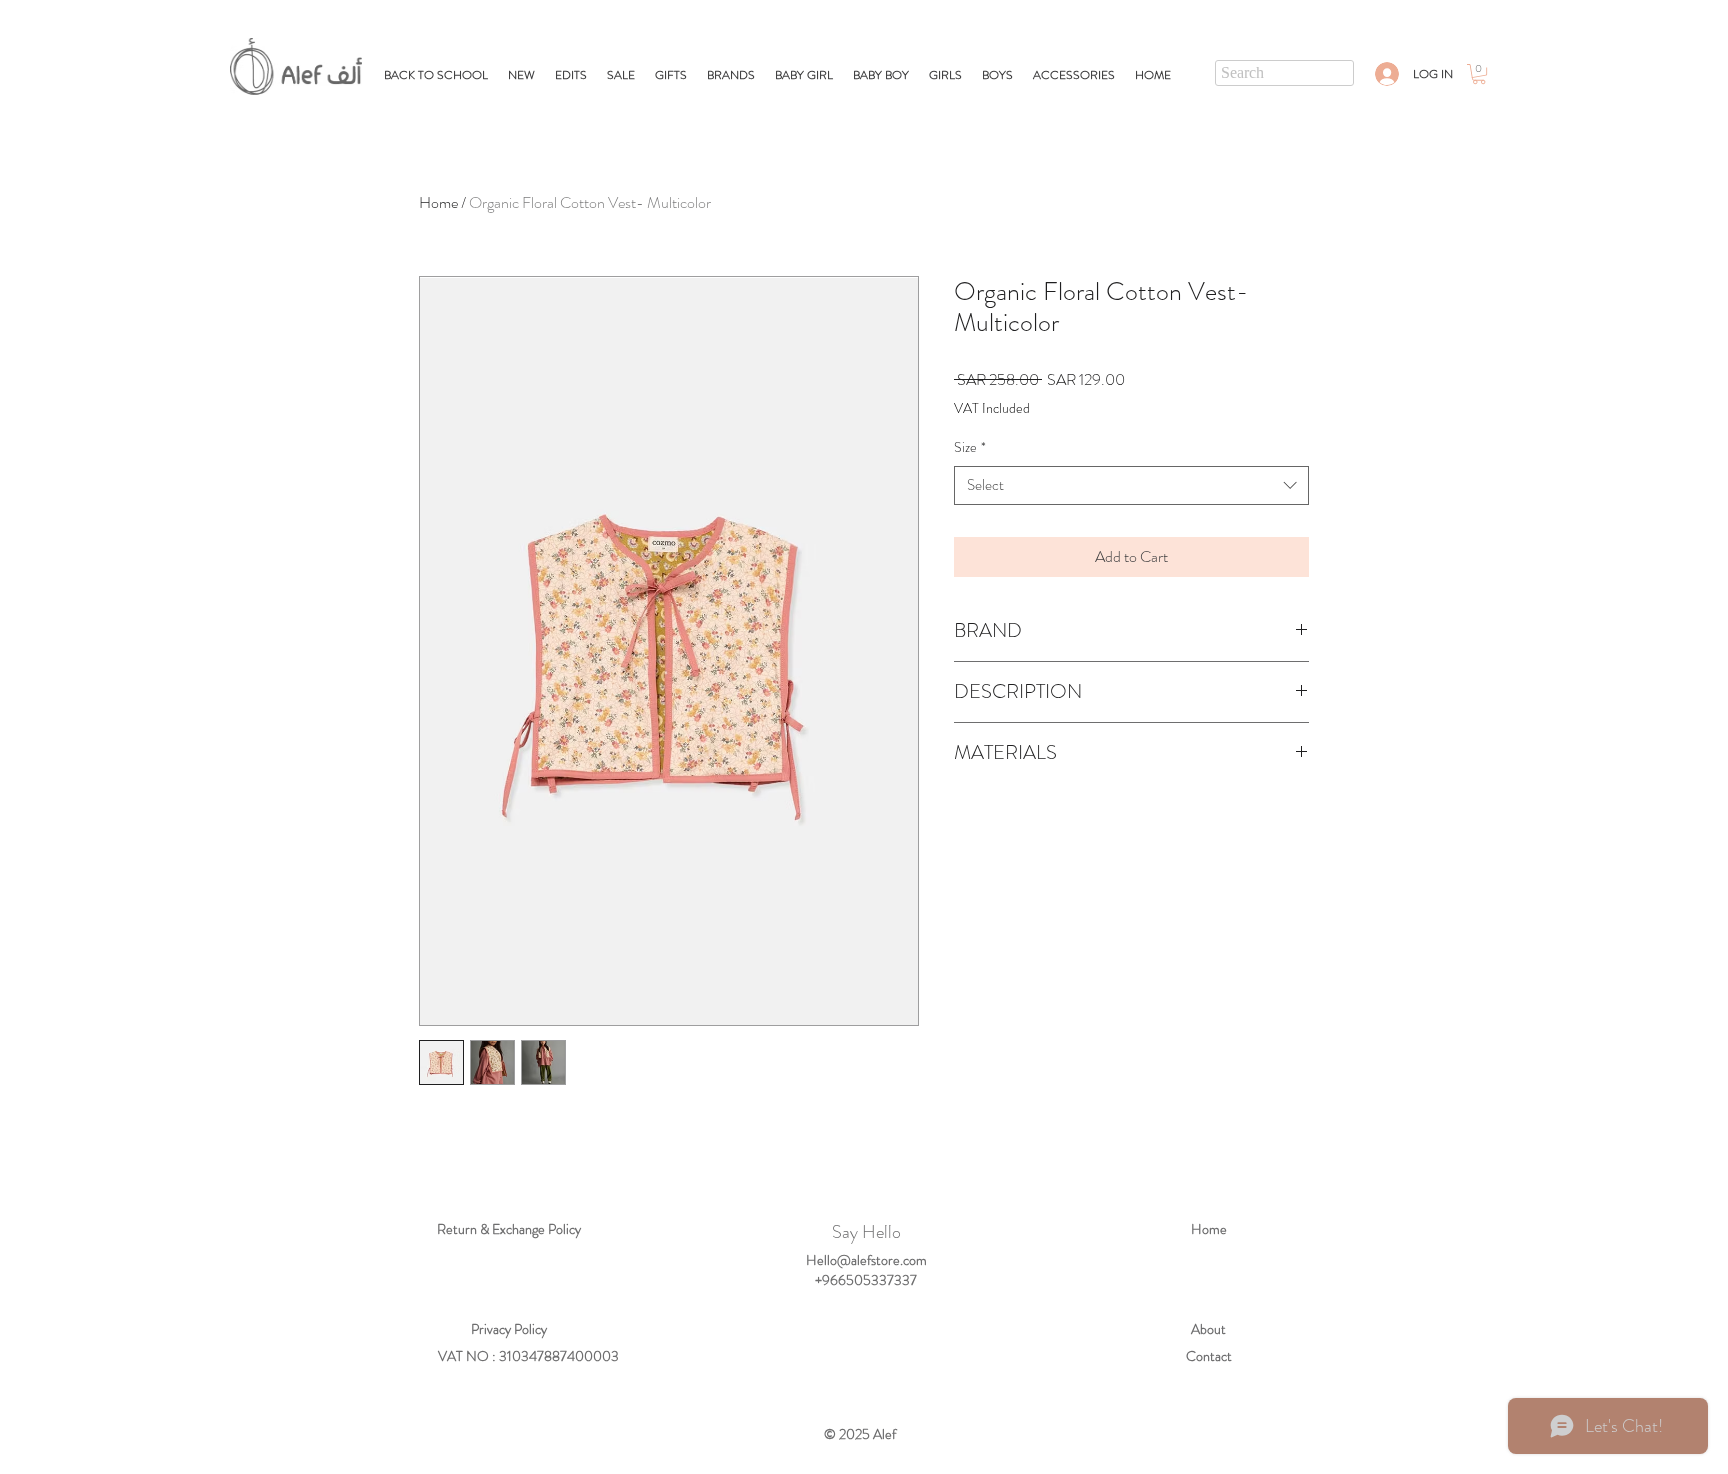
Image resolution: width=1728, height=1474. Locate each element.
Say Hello (866, 1232)
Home (438, 202)
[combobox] (1131, 485)
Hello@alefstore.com (866, 1260)
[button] (671, 75)
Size (970, 447)
